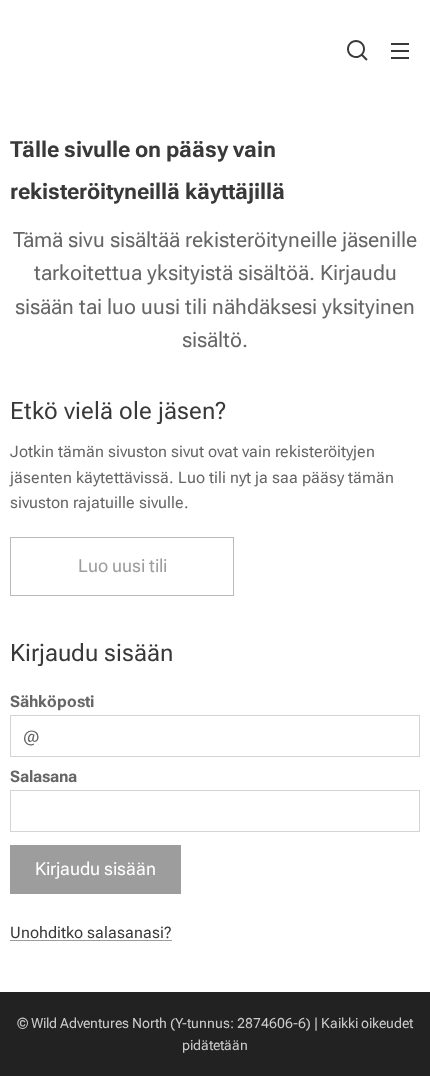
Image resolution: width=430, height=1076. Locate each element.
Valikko (400, 50)
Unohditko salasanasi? (91, 932)
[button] (357, 50)
